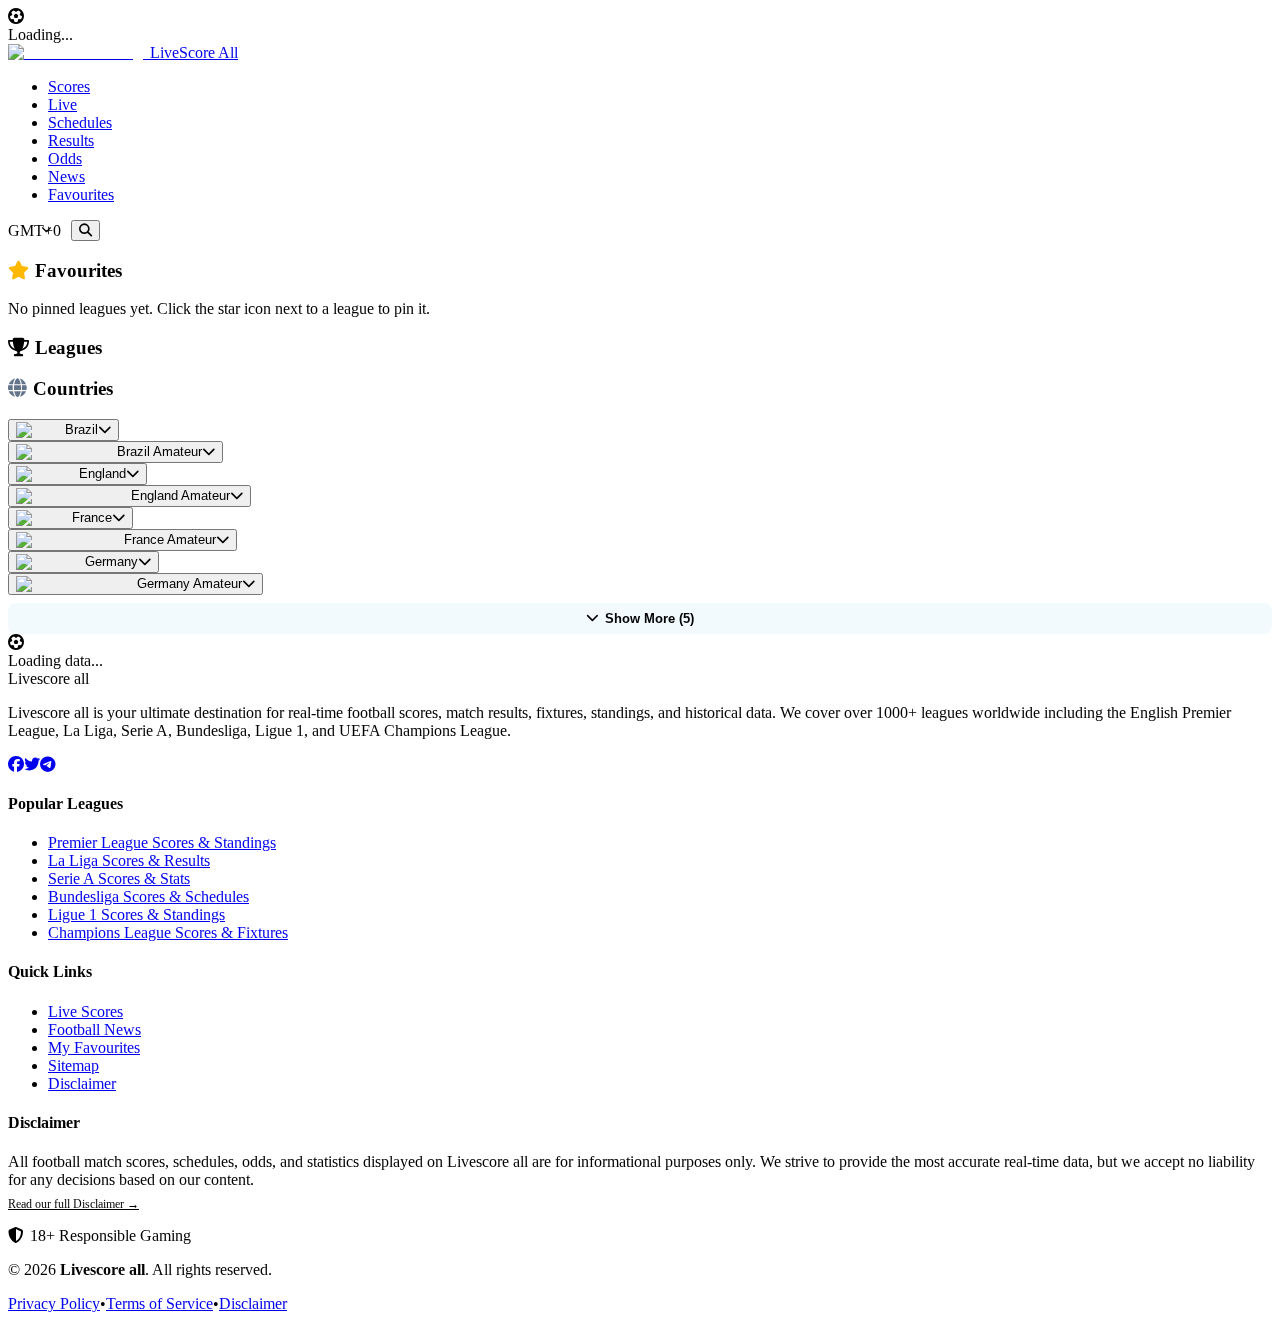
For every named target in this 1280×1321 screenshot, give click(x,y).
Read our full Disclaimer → (73, 1204)
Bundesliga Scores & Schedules (148, 896)
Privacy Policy (54, 1303)
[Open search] (85, 230)
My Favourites (94, 1047)
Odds (65, 158)
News (66, 176)
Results (71, 140)
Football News (94, 1029)
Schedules (80, 122)
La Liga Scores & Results (129, 860)
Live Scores (85, 1011)
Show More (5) (649, 618)
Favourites (81, 194)
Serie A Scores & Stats (119, 878)
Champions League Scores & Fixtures (168, 932)
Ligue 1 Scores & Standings (136, 914)
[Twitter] (32, 764)
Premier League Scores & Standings (162, 842)
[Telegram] (48, 764)
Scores (69, 86)
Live (62, 104)
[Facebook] (16, 764)
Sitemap (73, 1065)
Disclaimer (82, 1083)
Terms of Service (159, 1303)
